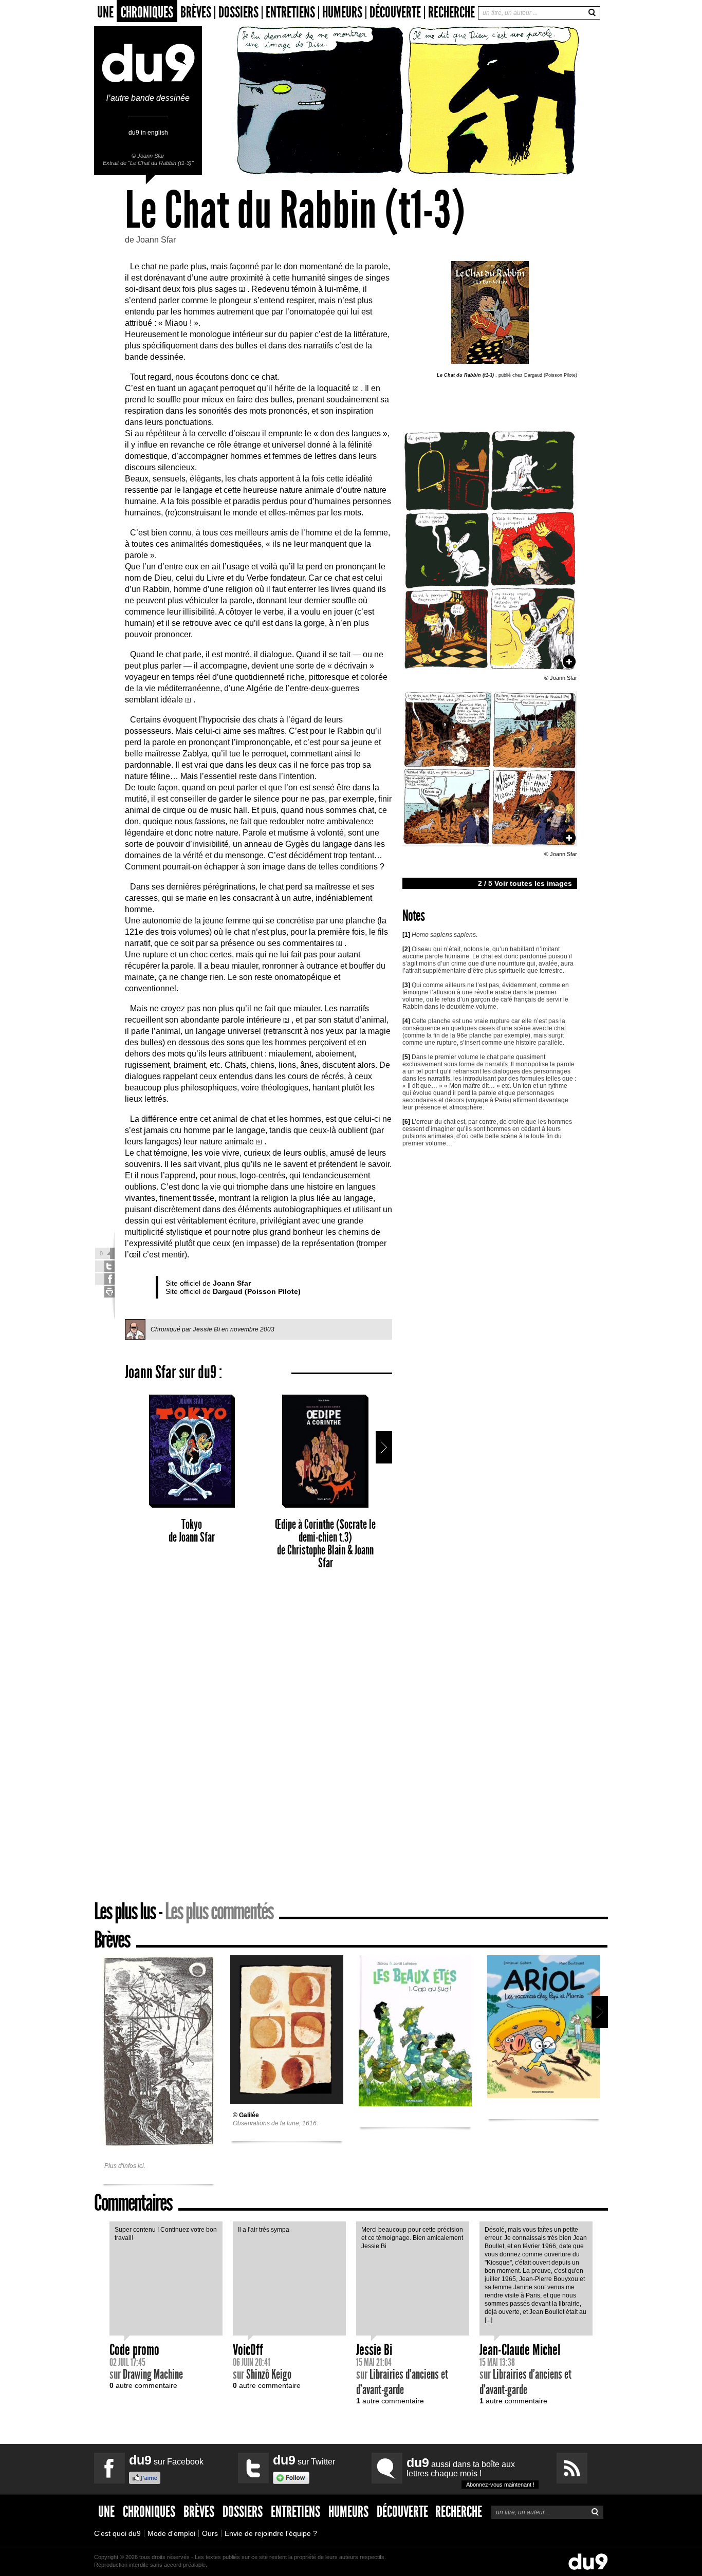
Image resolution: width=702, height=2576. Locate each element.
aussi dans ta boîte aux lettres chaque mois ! (470, 2471)
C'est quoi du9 (117, 2533)
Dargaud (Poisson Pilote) (257, 1291)
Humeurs (342, 13)
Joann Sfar (151, 156)
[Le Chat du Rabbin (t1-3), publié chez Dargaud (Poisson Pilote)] (490, 672)
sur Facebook (166, 2460)
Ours (210, 2533)
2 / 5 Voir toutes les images (525, 883)
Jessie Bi (206, 1329)
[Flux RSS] (572, 2468)
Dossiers (238, 13)
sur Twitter (304, 2460)
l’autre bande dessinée (148, 98)
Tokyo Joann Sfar (192, 1531)
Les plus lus (125, 1911)
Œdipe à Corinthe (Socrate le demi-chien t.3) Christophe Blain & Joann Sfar (325, 1544)
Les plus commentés (219, 1911)
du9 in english (148, 132)
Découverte (395, 13)
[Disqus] (258, 1739)
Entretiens (290, 13)
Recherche (451, 12)
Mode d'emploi (171, 2533)
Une (105, 13)
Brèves (196, 13)
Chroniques (147, 12)
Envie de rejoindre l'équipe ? (271, 2533)
